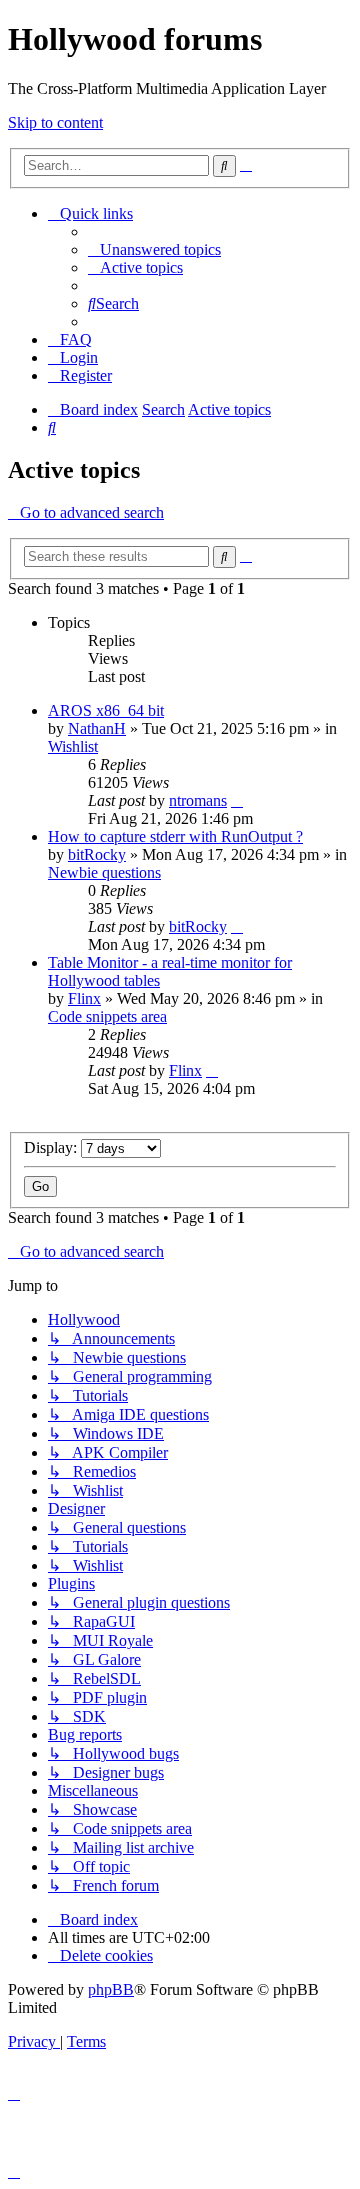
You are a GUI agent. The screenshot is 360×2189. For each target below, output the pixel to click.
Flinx (84, 998)
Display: (52, 1147)
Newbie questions (104, 872)
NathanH (97, 728)
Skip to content (55, 122)
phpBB (111, 1989)
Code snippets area (107, 1016)
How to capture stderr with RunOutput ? (175, 836)
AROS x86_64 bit (106, 710)
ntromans (198, 800)
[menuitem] (154, 249)
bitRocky (97, 854)
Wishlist (73, 746)
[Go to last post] (237, 800)
